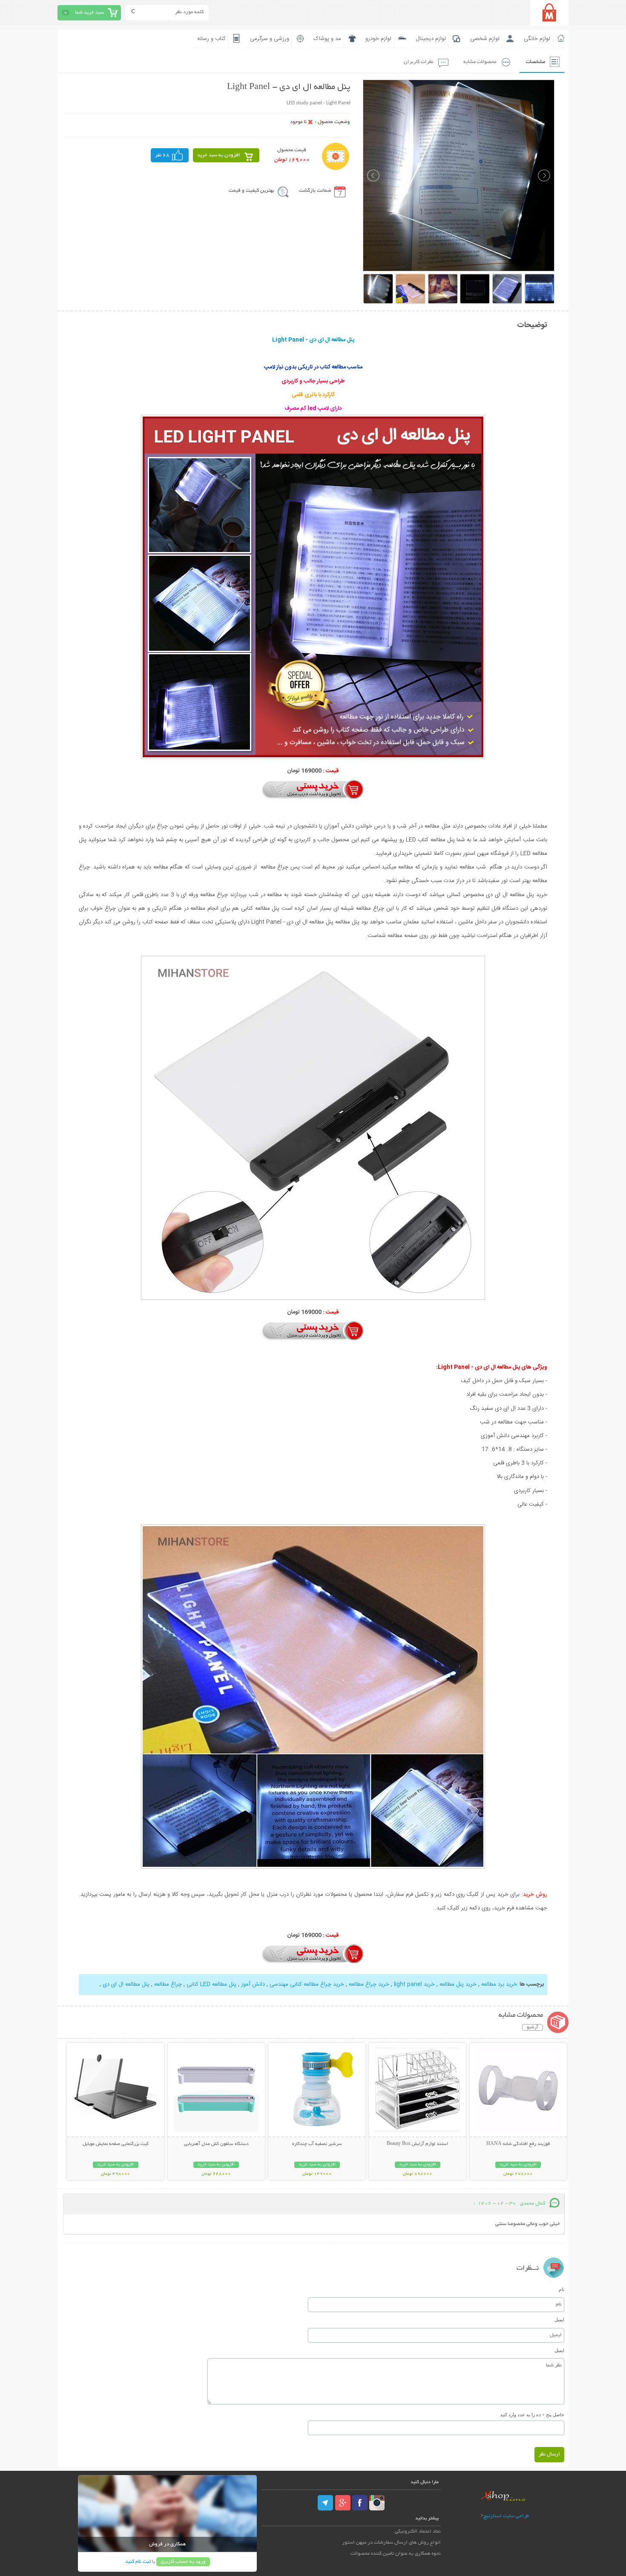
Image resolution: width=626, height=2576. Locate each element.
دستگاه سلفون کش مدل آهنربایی (216, 2144)
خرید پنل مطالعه (458, 1984)
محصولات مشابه (480, 62)
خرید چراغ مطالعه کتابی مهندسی (307, 1984)
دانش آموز (252, 1984)
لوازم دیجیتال (431, 39)
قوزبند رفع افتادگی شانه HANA (518, 2144)
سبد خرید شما (89, 13)
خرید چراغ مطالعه (369, 1984)
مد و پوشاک (327, 39)
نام (561, 2289)
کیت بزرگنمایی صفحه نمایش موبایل (116, 2144)
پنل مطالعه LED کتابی (211, 1984)
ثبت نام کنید (138, 2562)
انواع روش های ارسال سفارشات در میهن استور (391, 2543)
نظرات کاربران (419, 62)
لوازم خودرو (378, 39)
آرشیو (533, 2027)
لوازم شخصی (485, 39)
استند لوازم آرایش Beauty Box (417, 2144)
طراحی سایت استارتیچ (506, 2516)
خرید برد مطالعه (499, 1984)
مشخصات (536, 62)
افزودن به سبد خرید (219, 155)
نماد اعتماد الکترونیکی (418, 2531)
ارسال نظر (549, 2454)
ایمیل (559, 2320)
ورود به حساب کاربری (183, 2562)
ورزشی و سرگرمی (270, 39)
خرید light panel (414, 1984)
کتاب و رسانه (211, 39)
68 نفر (162, 155)
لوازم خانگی (537, 39)
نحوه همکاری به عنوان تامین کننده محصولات (396, 2554)
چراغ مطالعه (167, 1984)
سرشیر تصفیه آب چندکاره (317, 2144)
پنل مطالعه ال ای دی (126, 1984)
